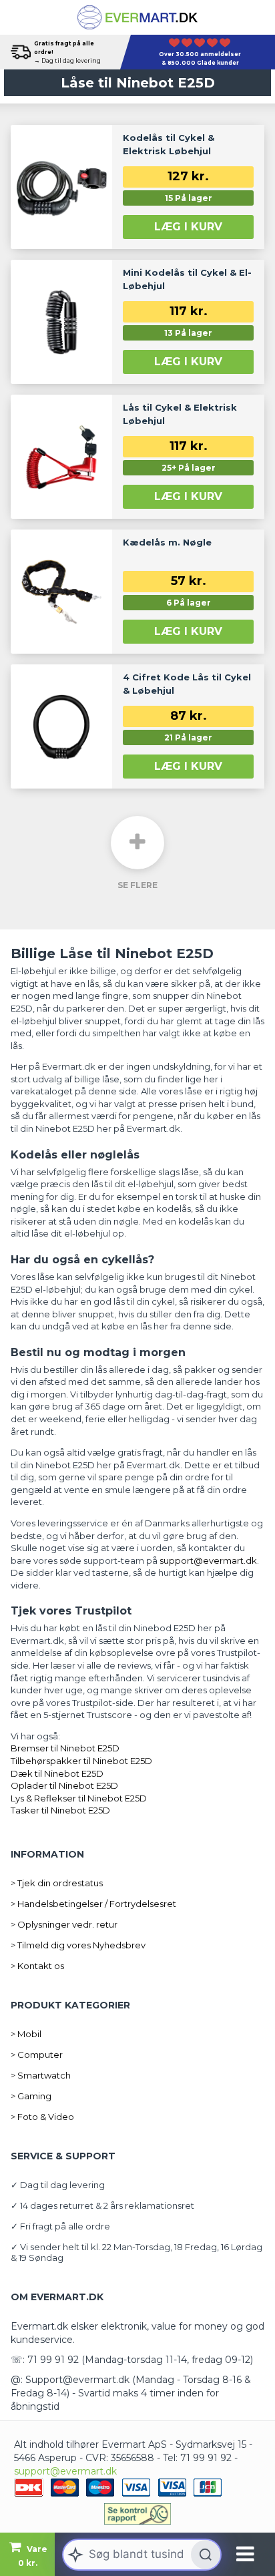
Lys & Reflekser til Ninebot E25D (79, 1798)
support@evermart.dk (65, 2471)
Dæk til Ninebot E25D (57, 1773)
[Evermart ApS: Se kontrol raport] (137, 2514)
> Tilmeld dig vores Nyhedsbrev (78, 1945)
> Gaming (31, 2096)
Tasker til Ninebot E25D (60, 1810)
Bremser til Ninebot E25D (65, 1748)
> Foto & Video (42, 2117)
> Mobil (26, 2034)
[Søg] (206, 2555)
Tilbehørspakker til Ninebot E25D (81, 1761)
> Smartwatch (41, 2075)
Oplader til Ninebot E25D (64, 1785)
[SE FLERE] (137, 843)
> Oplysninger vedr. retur (64, 1924)
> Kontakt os (37, 1966)
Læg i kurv (188, 227)
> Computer (37, 2055)
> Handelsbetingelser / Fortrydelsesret (93, 1904)
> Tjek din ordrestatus (57, 1883)
